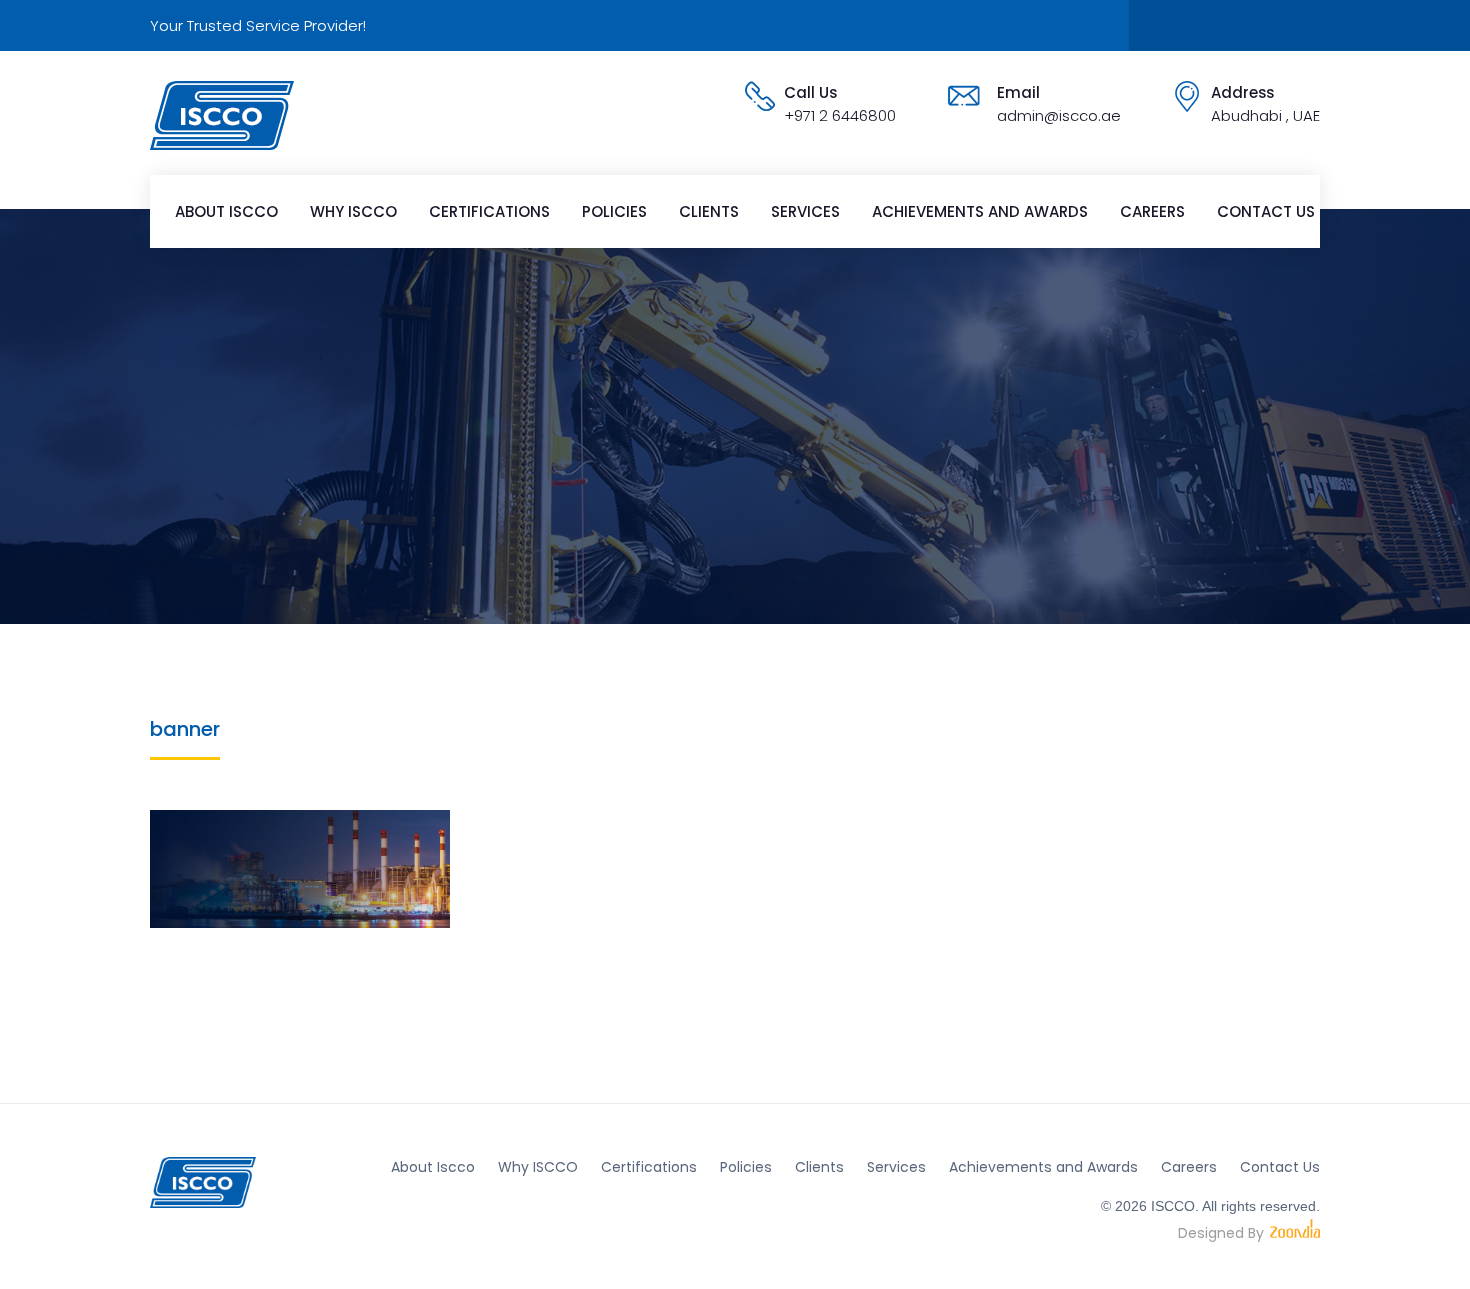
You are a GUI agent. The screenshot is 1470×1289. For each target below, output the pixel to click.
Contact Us (1266, 211)
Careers (1152, 211)
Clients (709, 211)
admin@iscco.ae (1059, 115)
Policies (614, 211)
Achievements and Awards (980, 211)
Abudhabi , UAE (1265, 115)
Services (805, 211)
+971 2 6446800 (840, 115)
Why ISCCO (353, 211)
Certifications (489, 211)
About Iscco (226, 211)
